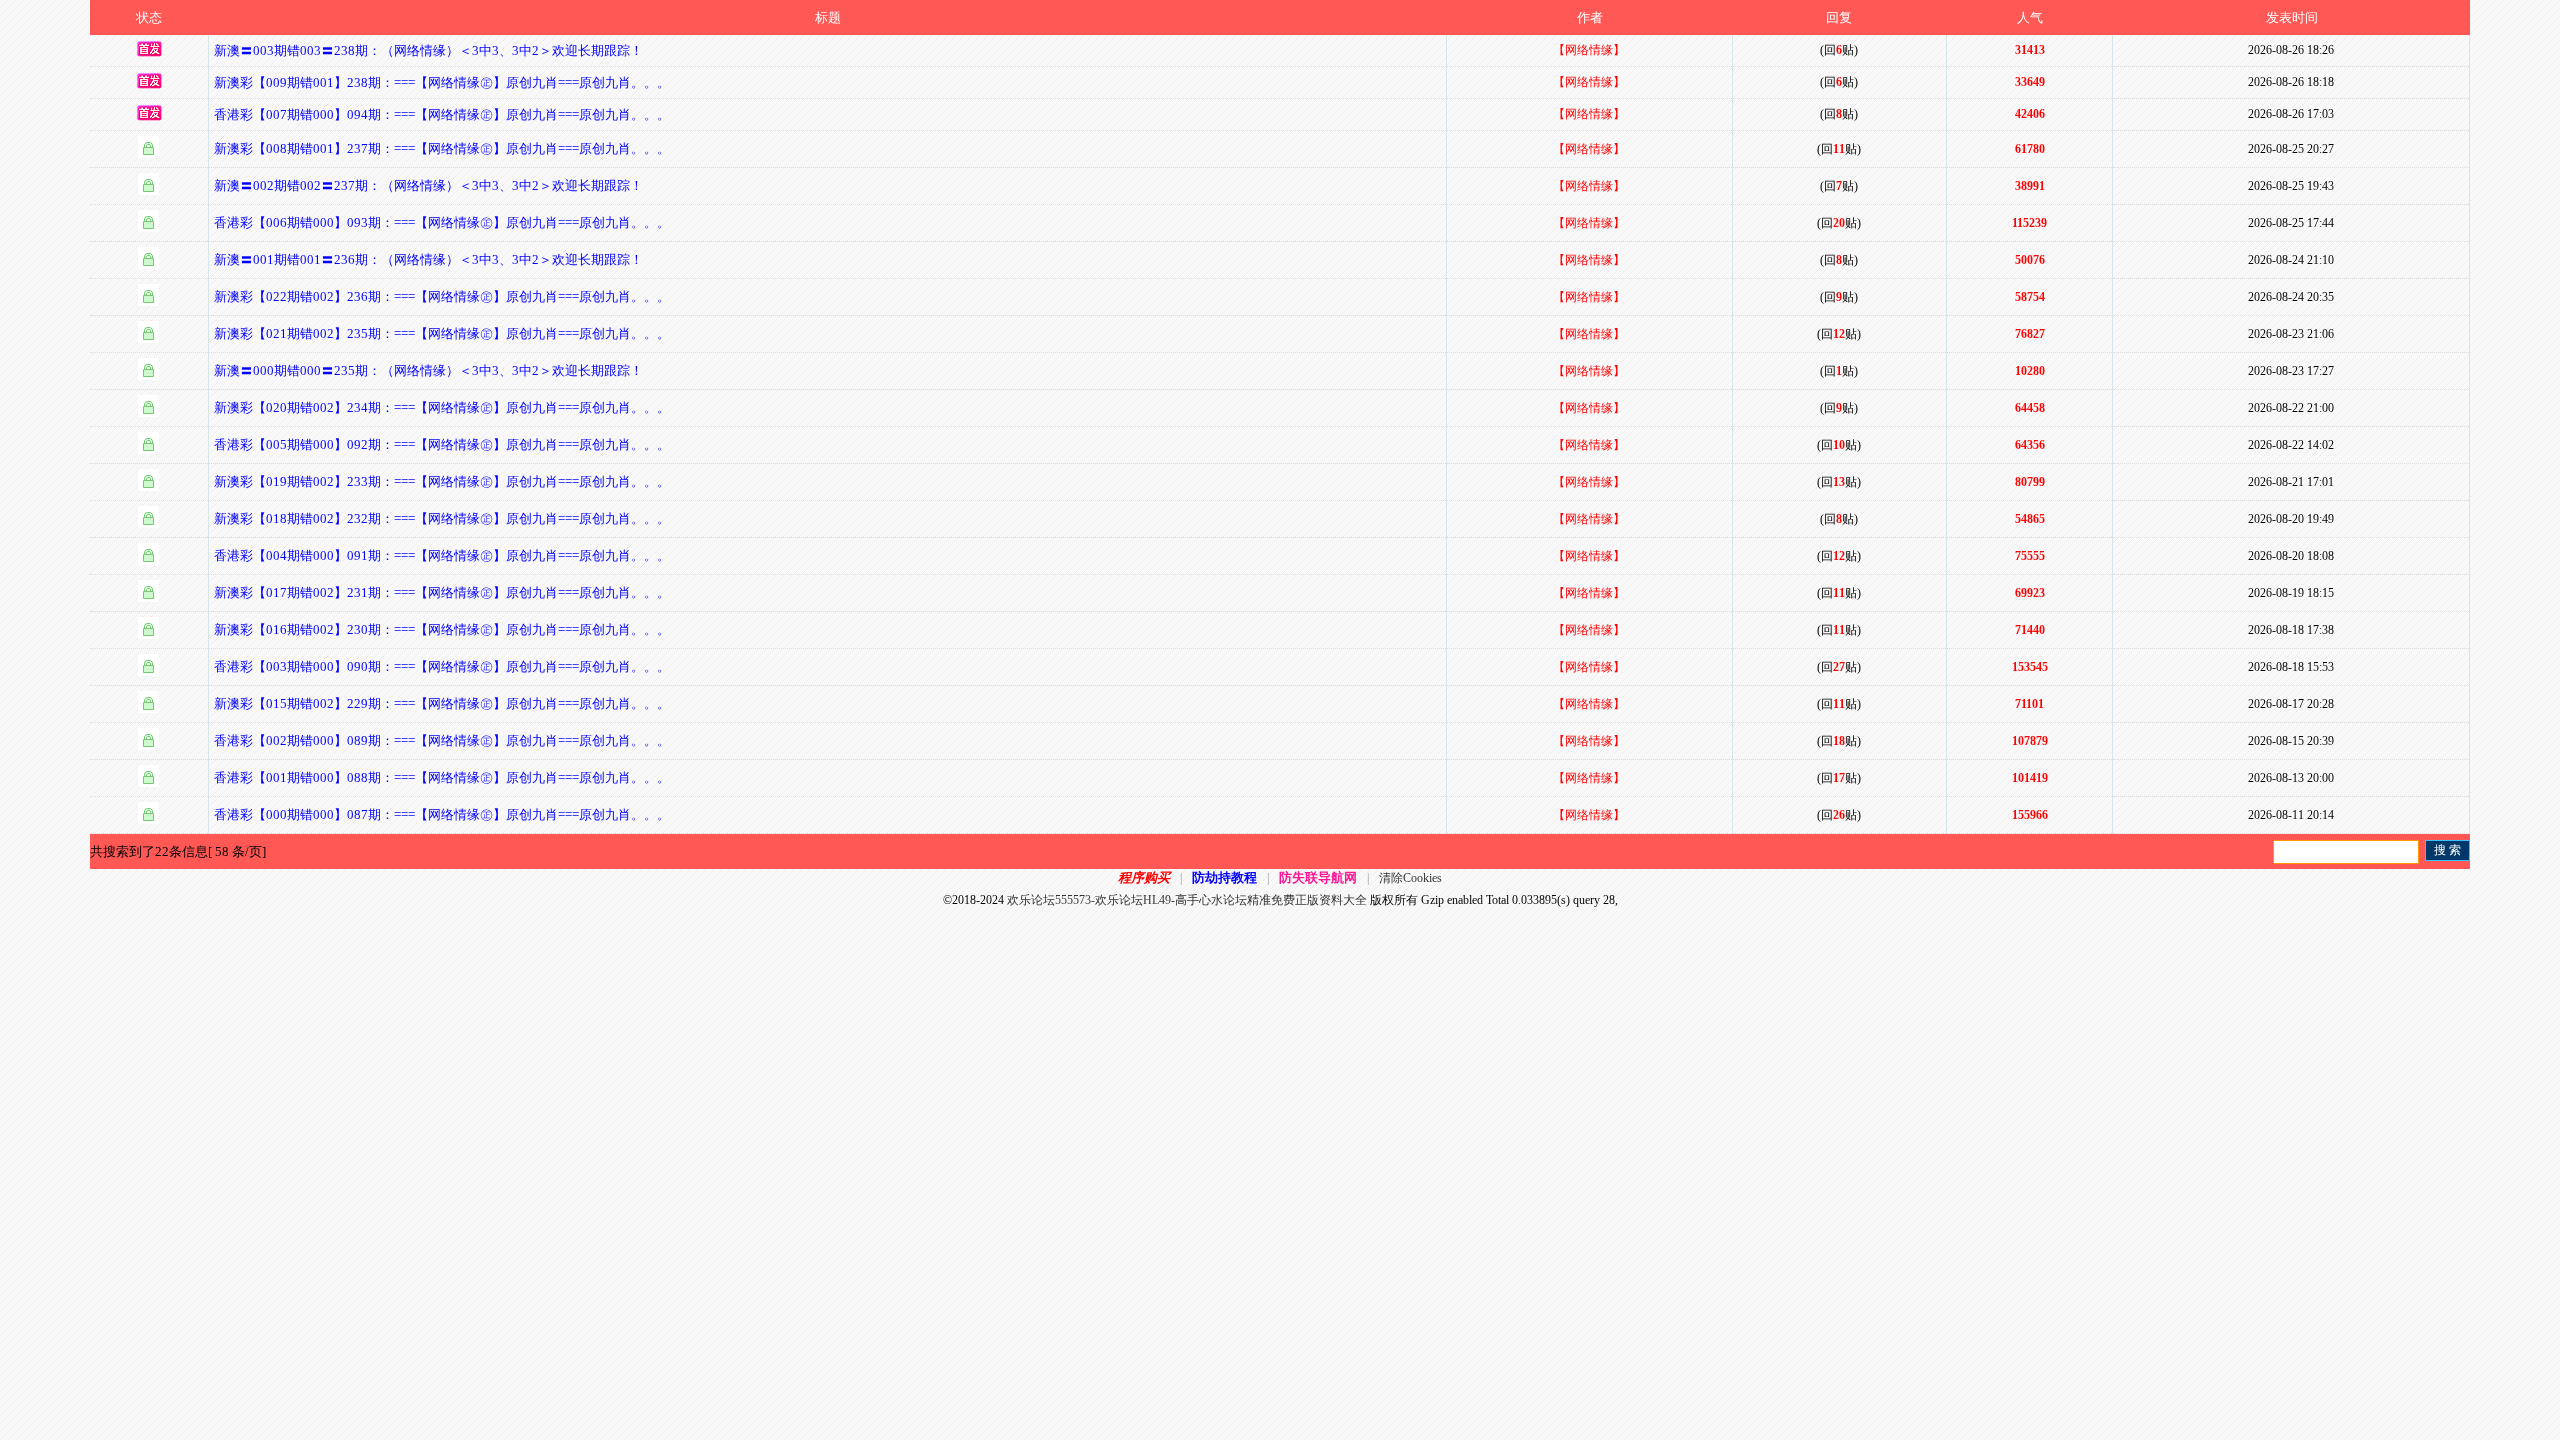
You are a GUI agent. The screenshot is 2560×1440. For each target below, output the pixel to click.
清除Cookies (1410, 878)
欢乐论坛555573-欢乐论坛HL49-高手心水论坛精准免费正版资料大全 (1187, 900)
